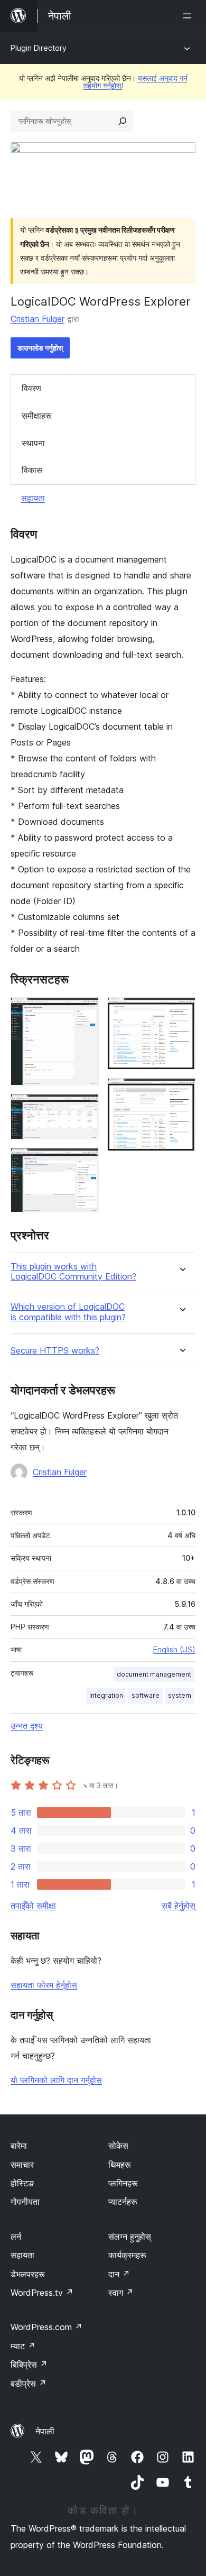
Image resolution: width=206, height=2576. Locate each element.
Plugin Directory (39, 48)
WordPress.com (46, 2327)
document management (154, 1674)
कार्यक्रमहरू (127, 2255)
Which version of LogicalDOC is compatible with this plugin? (68, 1312)
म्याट (23, 2346)
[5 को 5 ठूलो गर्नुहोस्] (181, 1092)
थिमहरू (120, 2165)
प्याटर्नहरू (123, 2202)
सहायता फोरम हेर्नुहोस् (44, 1985)
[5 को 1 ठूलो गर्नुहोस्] (85, 1011)
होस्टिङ (22, 2183)
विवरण (31, 388)
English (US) (174, 1649)
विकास (32, 470)
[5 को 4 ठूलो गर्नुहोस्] (181, 1011)
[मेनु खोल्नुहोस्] (189, 16)
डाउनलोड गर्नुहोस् (40, 348)
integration (106, 1695)
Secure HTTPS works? (55, 1351)
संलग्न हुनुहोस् (130, 2237)
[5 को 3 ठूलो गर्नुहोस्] (85, 1162)
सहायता (33, 498)
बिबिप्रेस (29, 2365)
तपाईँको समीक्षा (33, 1906)
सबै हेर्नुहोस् (179, 1906)
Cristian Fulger (38, 319)
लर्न (16, 2237)
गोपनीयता (25, 2202)
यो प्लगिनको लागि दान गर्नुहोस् (56, 2080)
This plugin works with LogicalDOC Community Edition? (73, 1272)
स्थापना (33, 443)
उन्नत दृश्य (27, 1726)
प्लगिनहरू (123, 2183)
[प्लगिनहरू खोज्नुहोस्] (123, 121)
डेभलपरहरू (28, 2274)
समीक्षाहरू (37, 416)
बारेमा (19, 2146)
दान (119, 2274)
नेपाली (45, 2431)
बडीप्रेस (29, 2384)
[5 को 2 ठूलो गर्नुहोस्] (85, 1108)
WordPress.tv (42, 2293)
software (146, 1695)
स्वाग (121, 2293)
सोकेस (118, 2146)
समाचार (22, 2165)
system (180, 1695)
